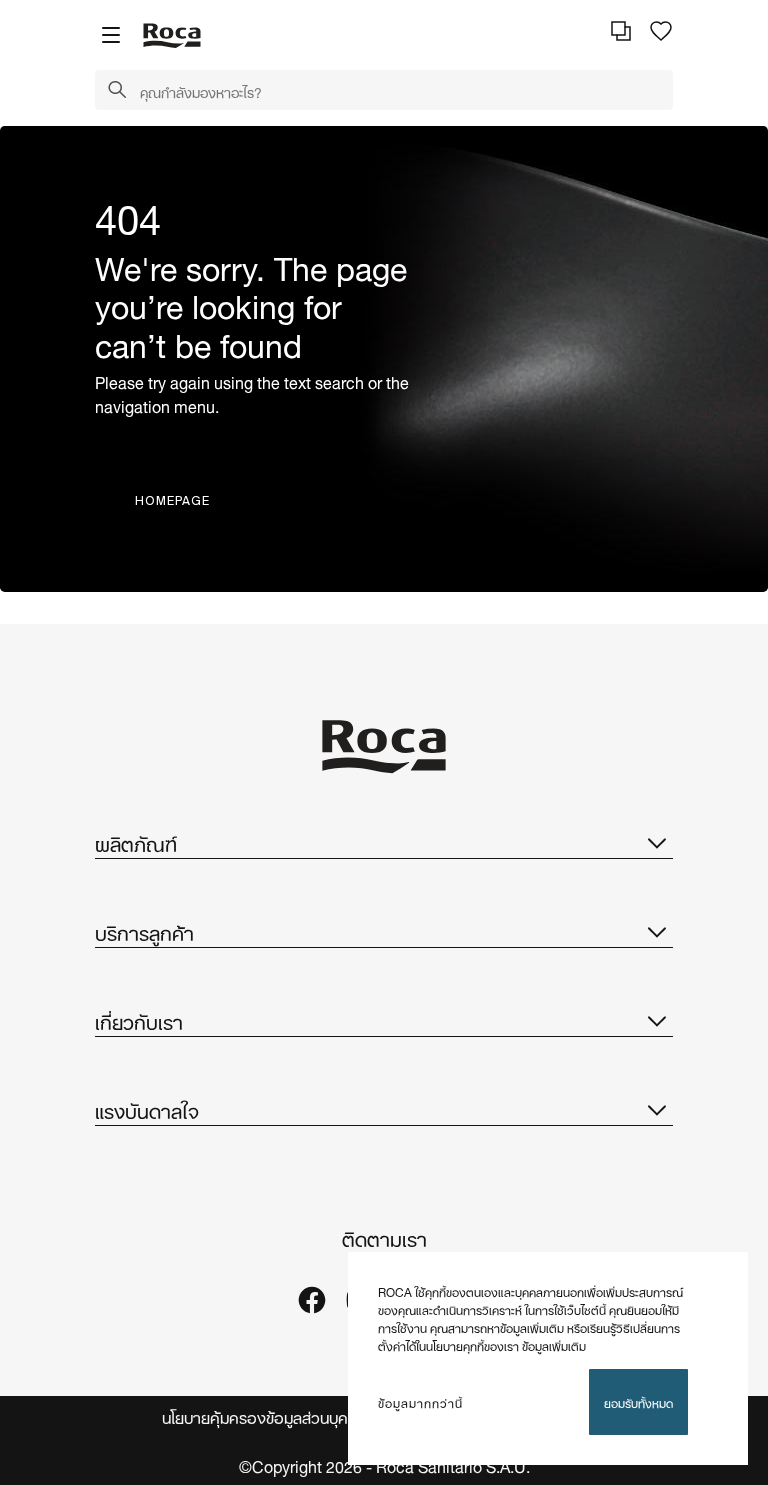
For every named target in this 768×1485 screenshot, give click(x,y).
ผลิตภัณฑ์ (136, 842)
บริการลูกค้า (144, 931)
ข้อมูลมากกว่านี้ (420, 1402)
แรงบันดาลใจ (147, 1109)
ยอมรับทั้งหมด (638, 1401)
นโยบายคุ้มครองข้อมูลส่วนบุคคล (264, 1416)
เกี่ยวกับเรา (139, 1020)
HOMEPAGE (172, 500)
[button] (117, 91)
